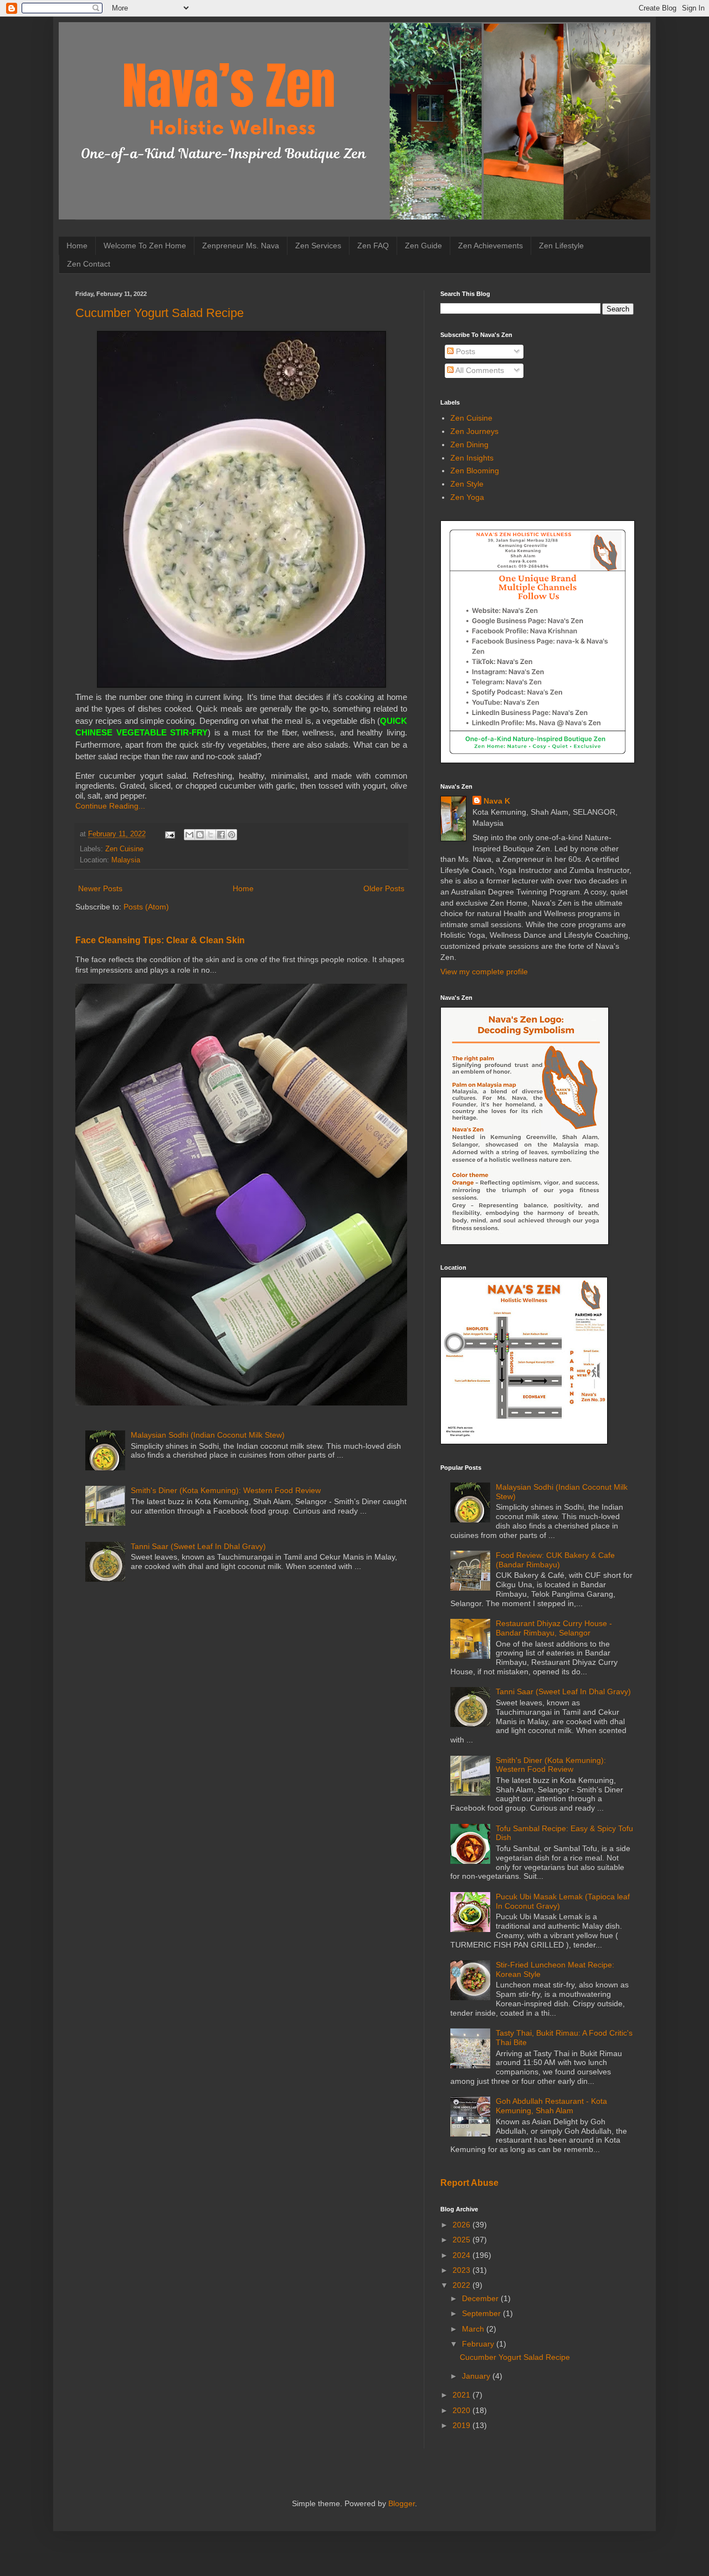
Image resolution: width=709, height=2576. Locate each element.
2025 (463, 2240)
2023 (463, 2270)
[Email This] (189, 835)
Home (77, 246)
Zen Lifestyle (561, 246)
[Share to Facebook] (221, 835)
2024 (463, 2255)
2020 (463, 2410)
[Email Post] (169, 834)
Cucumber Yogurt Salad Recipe (160, 313)
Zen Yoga (467, 497)
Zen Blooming (475, 471)
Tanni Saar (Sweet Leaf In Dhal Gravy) (198, 1546)
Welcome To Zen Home (145, 246)
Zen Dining (469, 444)
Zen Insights (472, 458)
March (474, 2329)
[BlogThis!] (200, 835)
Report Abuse (469, 2183)
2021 (463, 2395)
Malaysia (126, 860)
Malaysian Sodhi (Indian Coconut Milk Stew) (208, 1435)
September (482, 2313)
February (479, 2344)
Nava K (497, 801)
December (481, 2298)
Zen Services (318, 246)
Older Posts (384, 888)
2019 (463, 2425)
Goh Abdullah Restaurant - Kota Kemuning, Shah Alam (551, 2106)
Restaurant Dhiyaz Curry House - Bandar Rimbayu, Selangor (554, 1628)
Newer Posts (100, 888)
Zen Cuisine (124, 849)
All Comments (479, 370)
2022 (463, 2285)
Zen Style (467, 484)
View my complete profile (484, 972)
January (477, 2376)
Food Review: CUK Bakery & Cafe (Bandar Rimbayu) (555, 1560)
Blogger (402, 2503)
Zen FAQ (373, 246)
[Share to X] (210, 835)
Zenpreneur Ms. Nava (241, 246)
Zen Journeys (474, 431)
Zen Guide (423, 246)
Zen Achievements (490, 246)
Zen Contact (89, 264)
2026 (463, 2225)
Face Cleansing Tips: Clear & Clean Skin (160, 940)
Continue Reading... (110, 806)
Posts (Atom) (146, 907)
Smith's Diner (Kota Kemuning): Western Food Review (226, 1490)
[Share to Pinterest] (232, 835)
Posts (464, 351)
